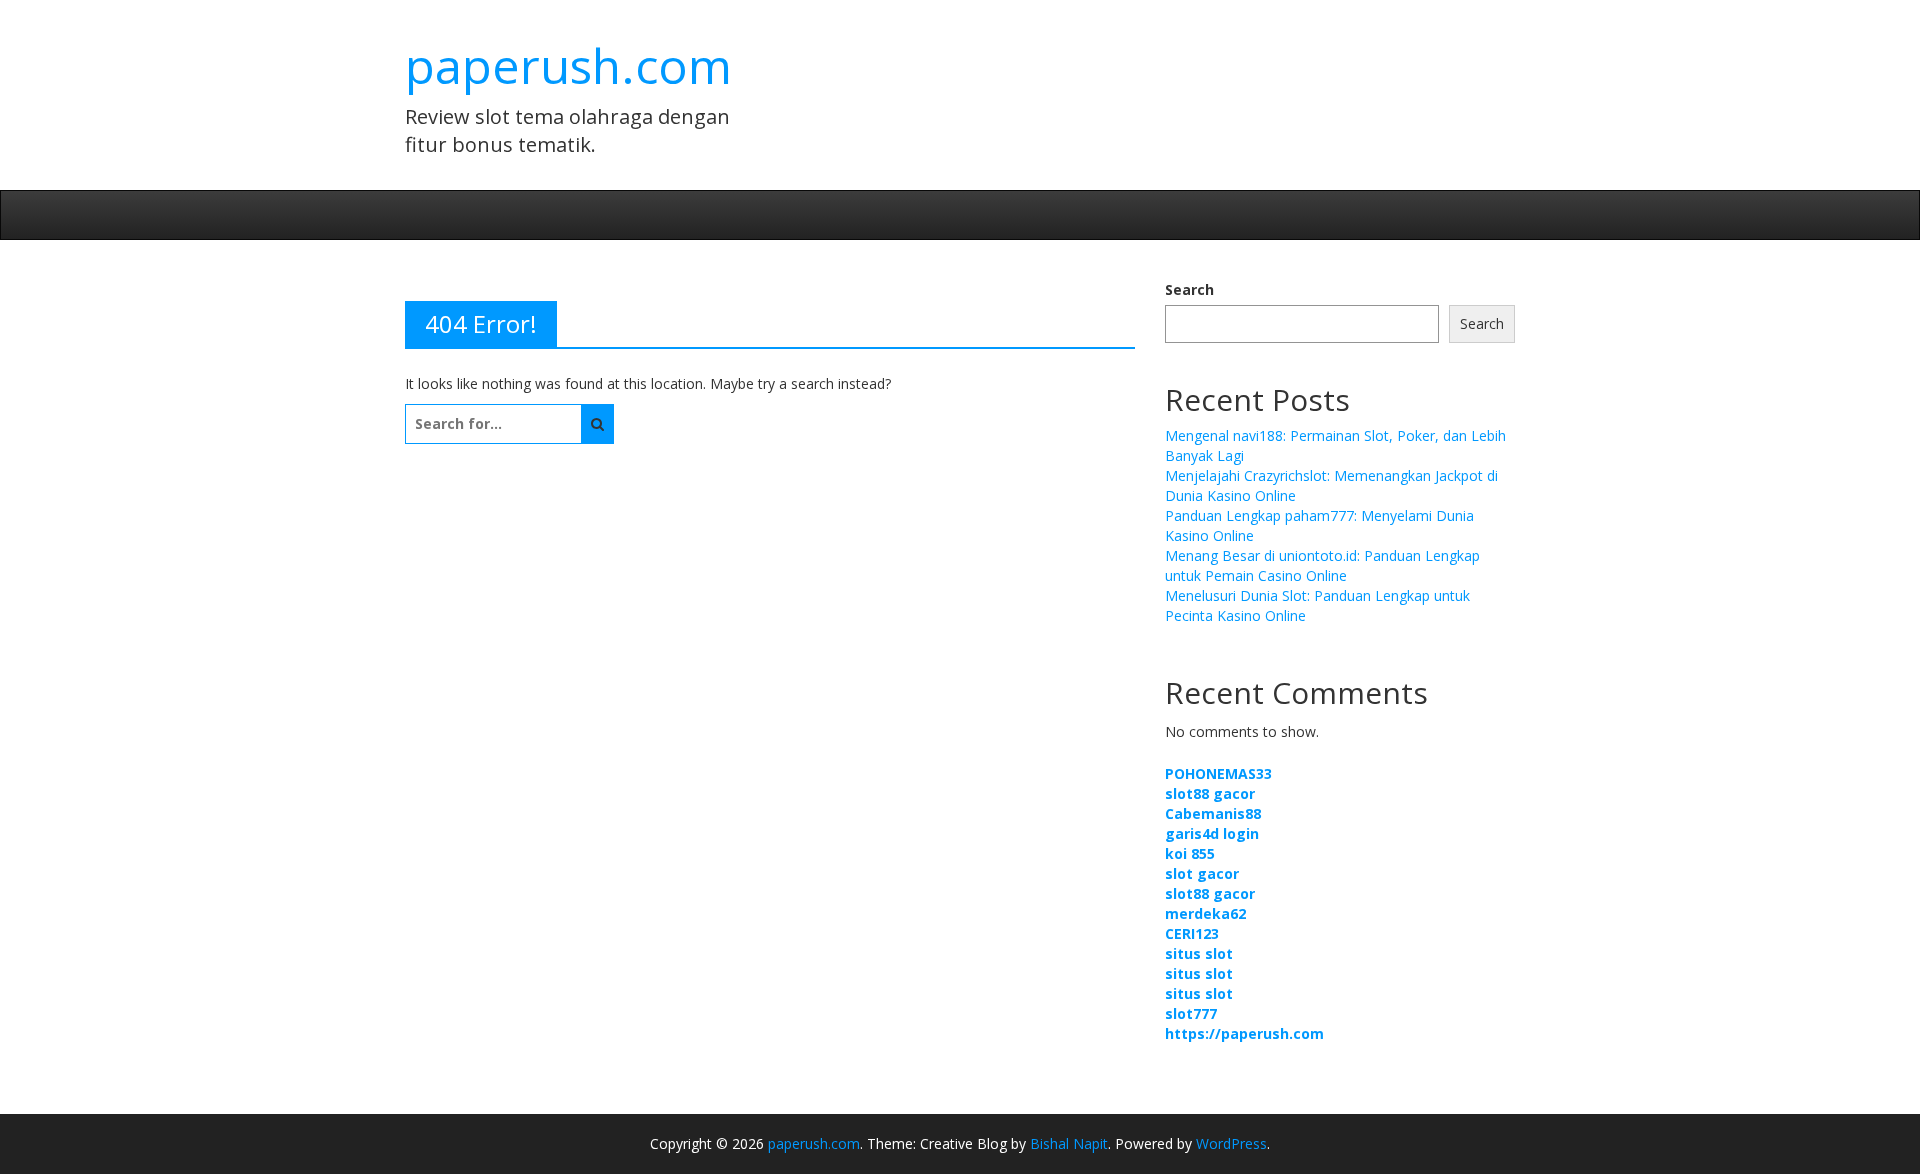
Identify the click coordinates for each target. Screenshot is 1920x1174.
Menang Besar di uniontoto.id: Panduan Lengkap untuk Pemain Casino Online (1322, 565)
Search (1189, 289)
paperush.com (568, 65)
